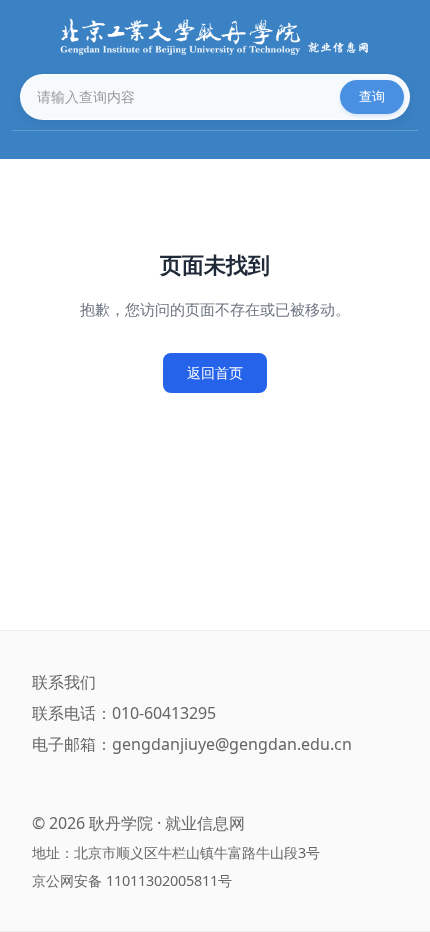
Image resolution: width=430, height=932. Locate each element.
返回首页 (215, 372)
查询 (372, 96)
